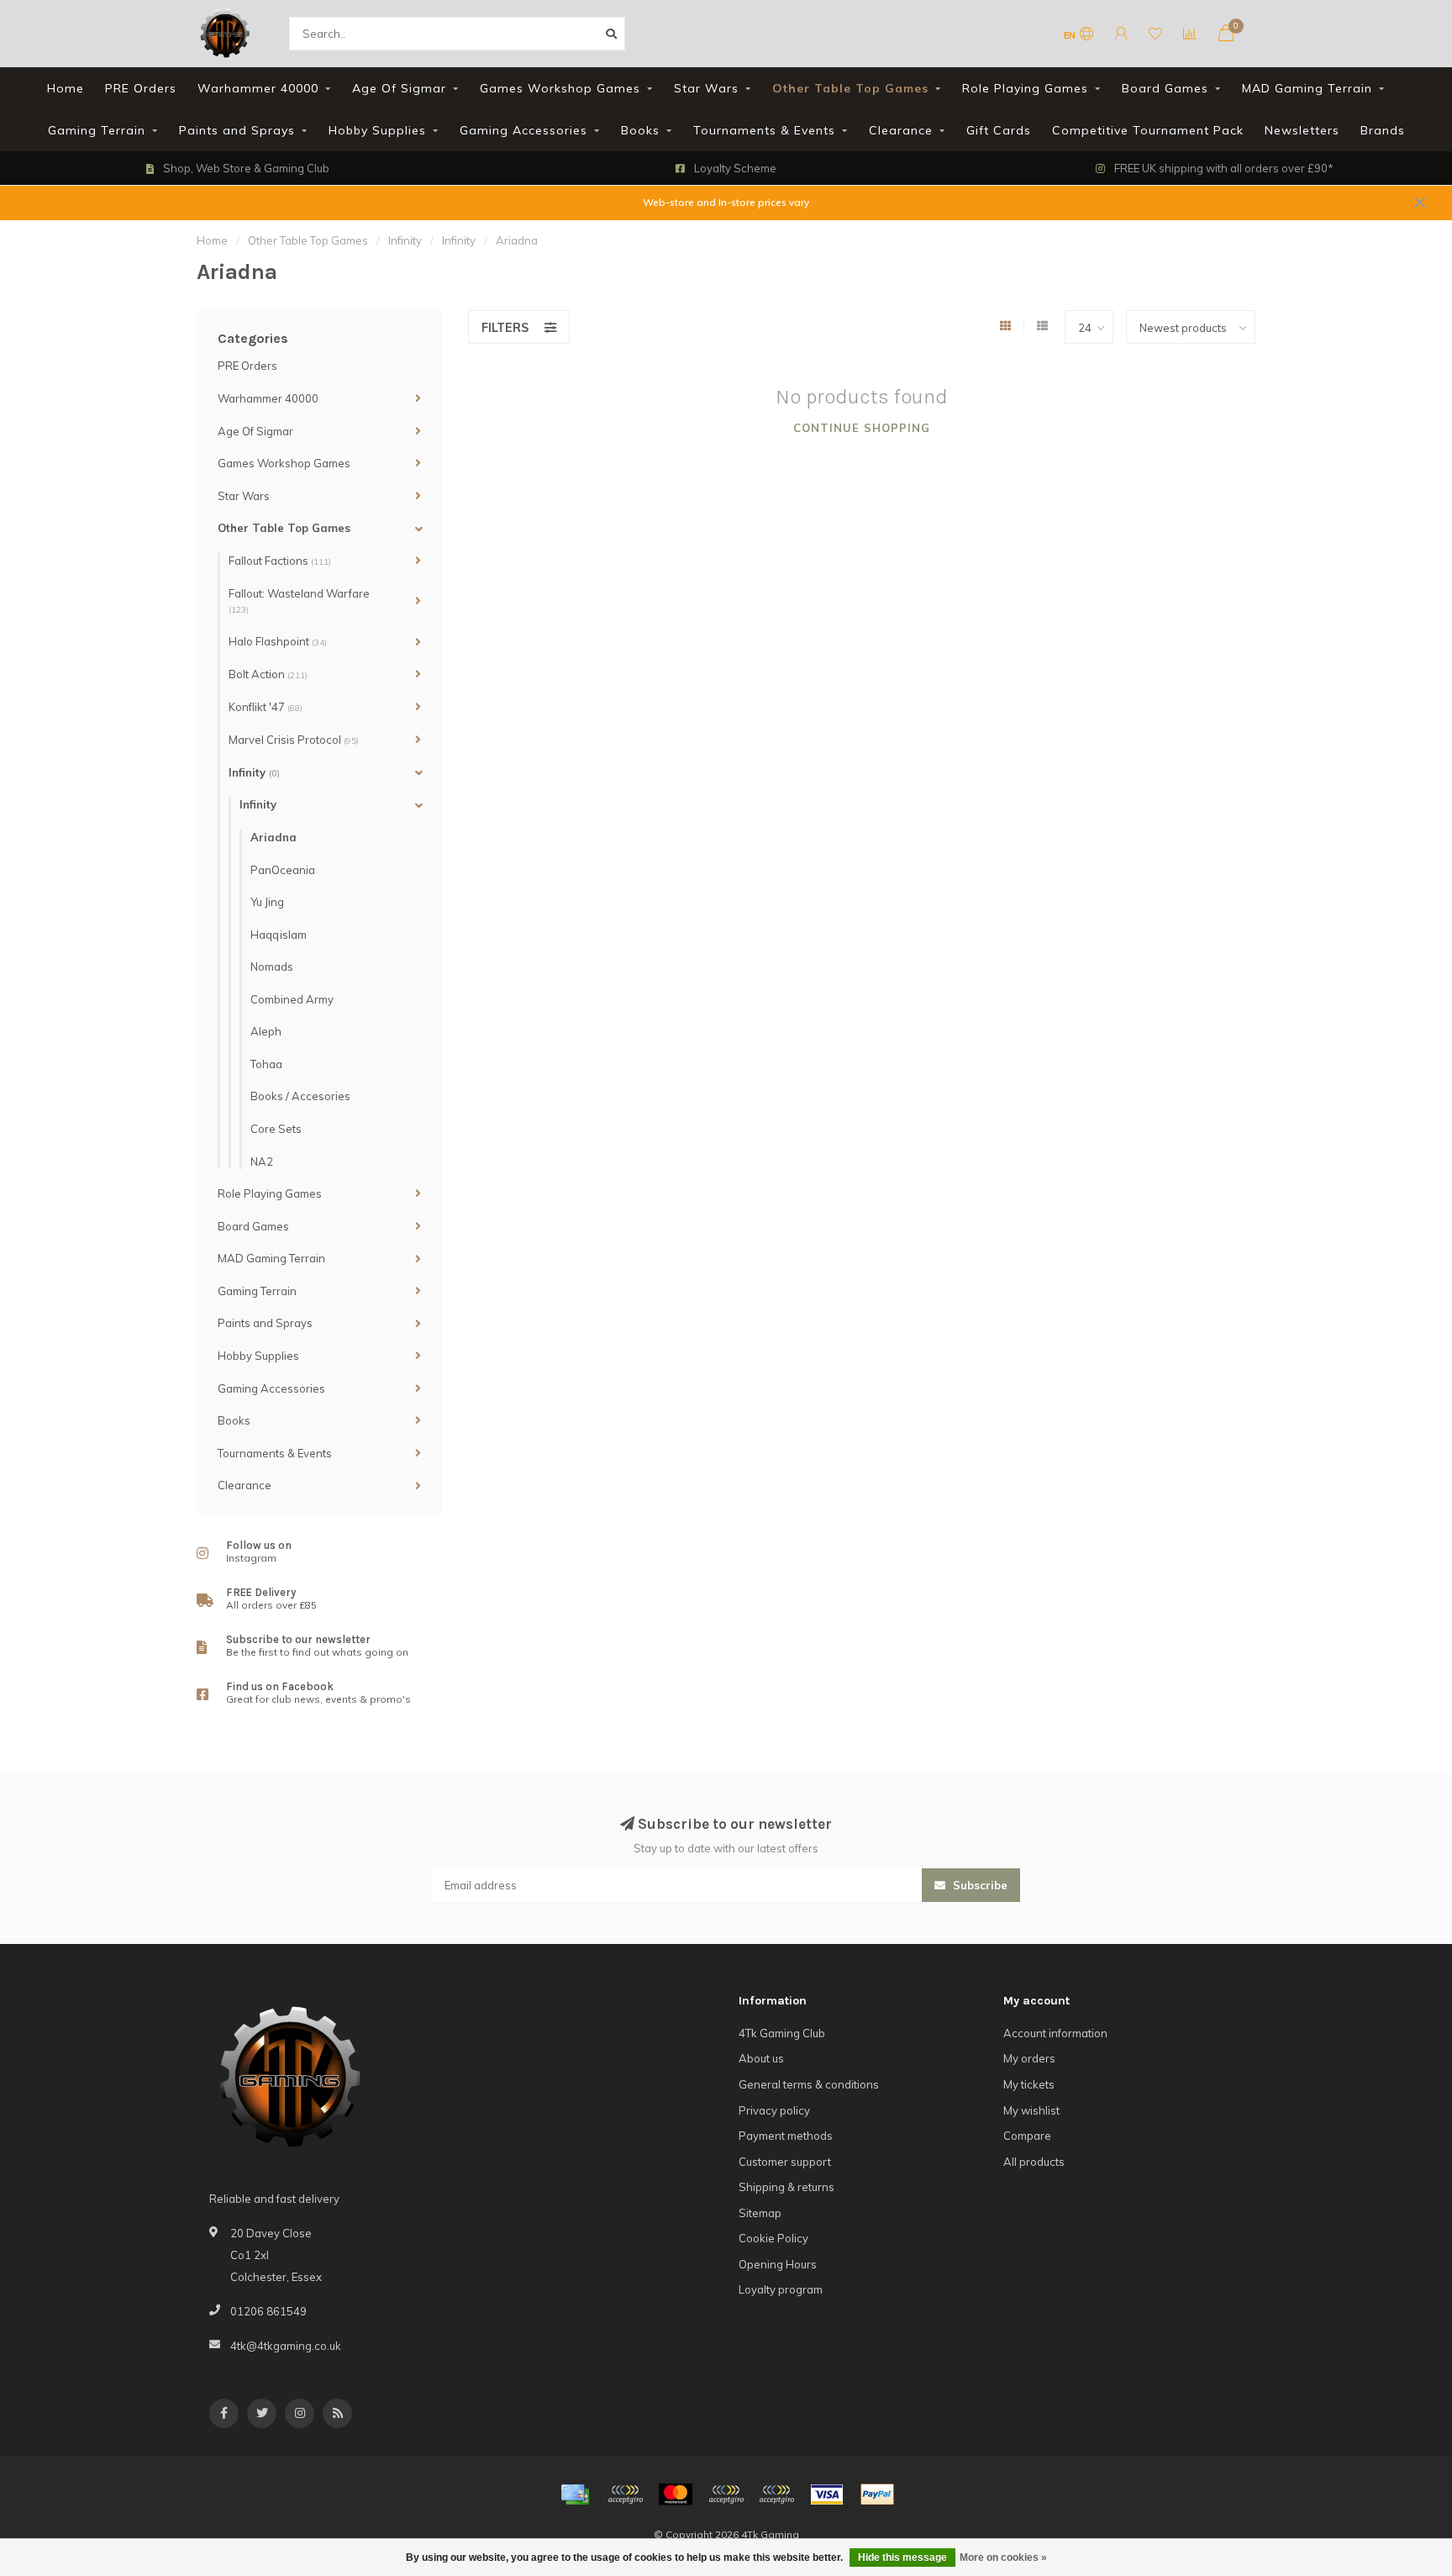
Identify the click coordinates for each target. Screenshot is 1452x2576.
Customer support (785, 2162)
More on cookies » (1003, 2558)
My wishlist (1031, 2110)
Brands (1383, 130)
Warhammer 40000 (258, 88)
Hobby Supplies (377, 130)
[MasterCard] (676, 2494)
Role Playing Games (1025, 88)
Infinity (254, 772)
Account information (1055, 2033)
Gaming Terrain (97, 130)
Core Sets (276, 1129)
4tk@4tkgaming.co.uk (286, 2346)
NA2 (262, 1162)
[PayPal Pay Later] (776, 2494)
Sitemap (760, 2213)
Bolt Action (268, 674)
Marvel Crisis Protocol (294, 740)
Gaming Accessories (523, 130)
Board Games (1165, 88)
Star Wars (706, 88)
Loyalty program (781, 2289)
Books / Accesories (300, 1096)
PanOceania (283, 870)
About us (761, 2058)
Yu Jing (267, 902)
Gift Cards (999, 130)
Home (66, 88)
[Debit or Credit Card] (625, 2494)
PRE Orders (141, 88)
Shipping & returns (786, 2187)
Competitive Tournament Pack (1148, 130)
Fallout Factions (280, 561)
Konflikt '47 (266, 707)
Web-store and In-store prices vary (726, 202)
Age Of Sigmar (399, 88)
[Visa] (827, 2494)
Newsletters (1302, 130)
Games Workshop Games (560, 88)
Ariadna (274, 837)
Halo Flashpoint (278, 641)
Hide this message (902, 2558)
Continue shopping (862, 428)
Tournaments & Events (764, 130)
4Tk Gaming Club (782, 2033)
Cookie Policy (773, 2238)
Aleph (266, 1031)
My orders (1029, 2058)
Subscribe (979, 1885)
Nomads (272, 967)
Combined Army (292, 999)
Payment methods (786, 2136)
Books (640, 130)
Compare (1027, 2136)
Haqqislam (279, 935)
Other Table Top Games (850, 88)
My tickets (1029, 2084)
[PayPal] (726, 2494)
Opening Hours (778, 2264)
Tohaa (266, 1064)
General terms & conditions (809, 2084)
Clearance (901, 130)
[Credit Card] (575, 2494)
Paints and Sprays (237, 130)
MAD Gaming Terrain (1307, 88)
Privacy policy (774, 2110)
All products (1034, 2162)
